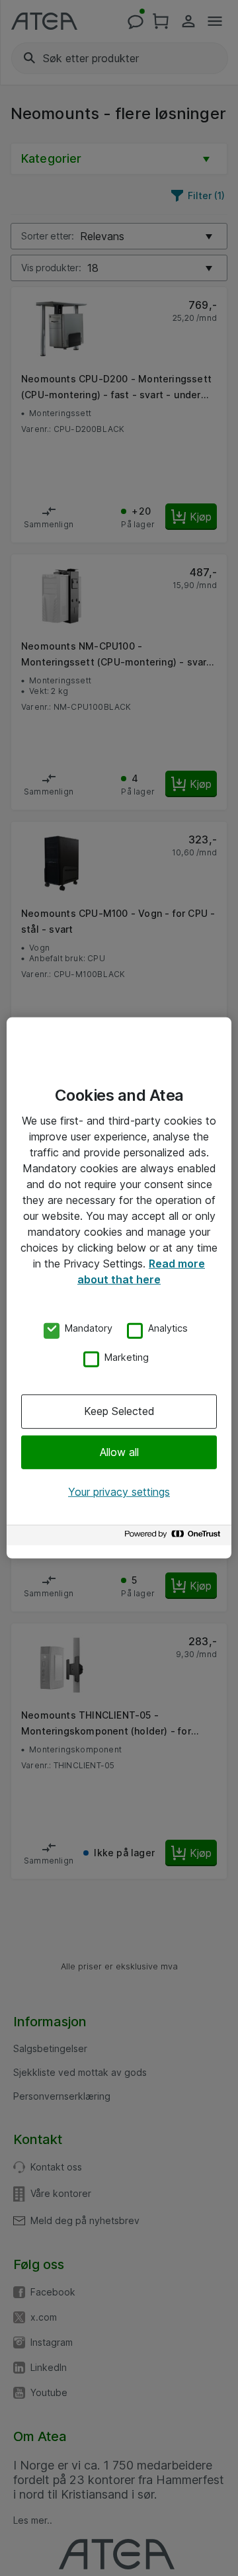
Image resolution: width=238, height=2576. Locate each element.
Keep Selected (119, 1411)
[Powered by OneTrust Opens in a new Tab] (175, 1537)
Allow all (119, 1451)
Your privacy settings (119, 1492)
